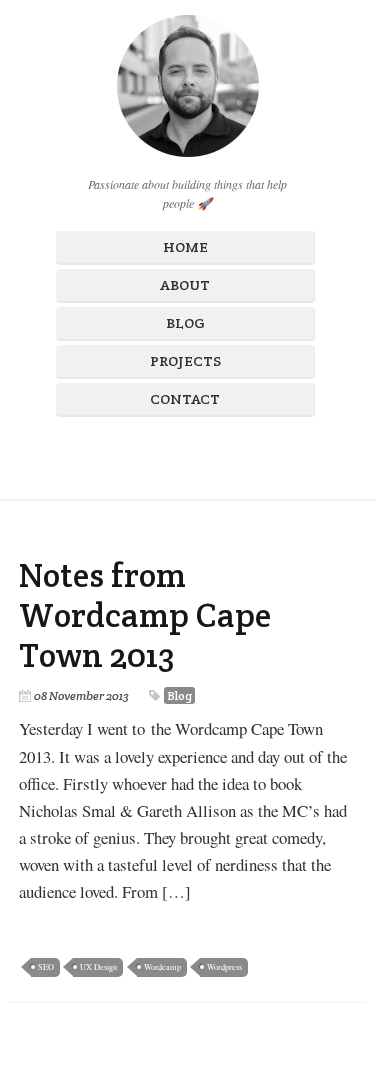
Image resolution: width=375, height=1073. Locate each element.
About (185, 285)
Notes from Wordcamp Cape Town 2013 (145, 615)
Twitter (203, 454)
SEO (46, 966)
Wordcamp (162, 966)
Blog (185, 323)
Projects (185, 361)
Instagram (169, 454)
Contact (185, 399)
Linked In (237, 454)
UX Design (98, 966)
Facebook (135, 454)
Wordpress (224, 966)
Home (185, 247)
